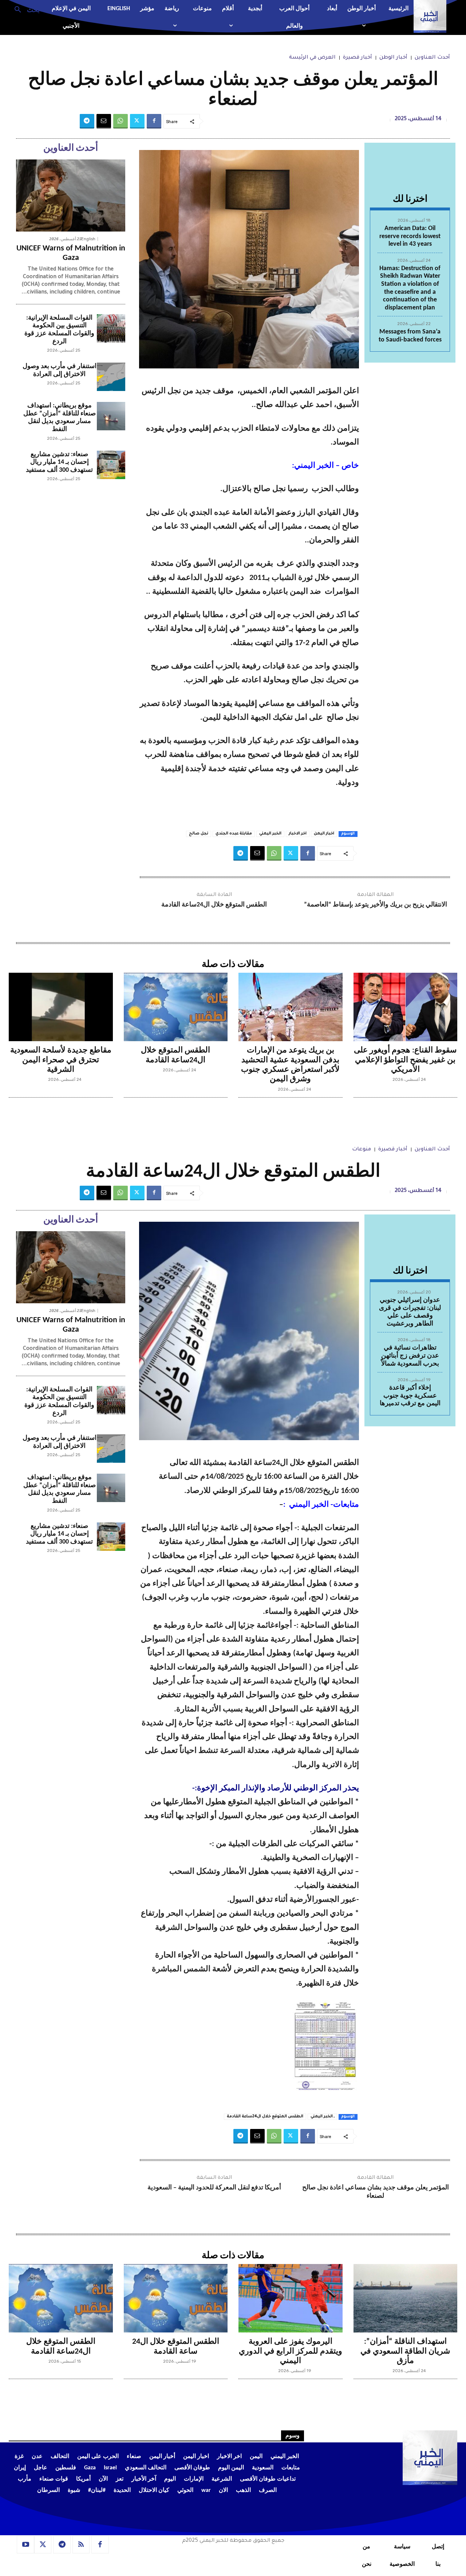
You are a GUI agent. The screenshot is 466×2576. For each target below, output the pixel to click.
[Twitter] (137, 121)
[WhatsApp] (121, 121)
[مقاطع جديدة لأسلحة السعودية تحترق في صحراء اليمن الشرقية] (61, 1007)
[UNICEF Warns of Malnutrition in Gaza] (71, 195)
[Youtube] (25, 2545)
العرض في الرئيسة (312, 58)
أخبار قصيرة (358, 58)
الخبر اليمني (270, 834)
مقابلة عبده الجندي (234, 834)
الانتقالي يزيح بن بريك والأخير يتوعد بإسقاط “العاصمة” (376, 905)
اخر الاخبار (298, 834)
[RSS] (81, 2545)
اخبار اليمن (324, 834)
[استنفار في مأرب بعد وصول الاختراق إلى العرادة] (111, 377)
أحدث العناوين (432, 58)
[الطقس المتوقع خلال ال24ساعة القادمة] (176, 1007)
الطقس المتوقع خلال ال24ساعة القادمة (214, 905)
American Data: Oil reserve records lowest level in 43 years (410, 236)
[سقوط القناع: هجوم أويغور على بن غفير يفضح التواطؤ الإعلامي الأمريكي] (406, 1007)
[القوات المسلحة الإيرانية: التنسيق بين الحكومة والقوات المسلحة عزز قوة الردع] (111, 328)
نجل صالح (199, 834)
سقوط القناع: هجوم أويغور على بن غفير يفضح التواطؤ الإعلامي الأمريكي (405, 1060)
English (88, 239)
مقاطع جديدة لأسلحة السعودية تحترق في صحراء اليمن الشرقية (61, 1060)
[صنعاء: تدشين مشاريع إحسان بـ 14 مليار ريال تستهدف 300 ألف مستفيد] (111, 465)
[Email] (104, 121)
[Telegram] (87, 121)
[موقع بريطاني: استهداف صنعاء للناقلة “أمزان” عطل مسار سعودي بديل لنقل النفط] (111, 416)
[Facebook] (154, 121)
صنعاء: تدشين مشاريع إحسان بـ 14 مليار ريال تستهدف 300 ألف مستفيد (59, 462)
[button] (24, 9)
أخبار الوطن (393, 58)
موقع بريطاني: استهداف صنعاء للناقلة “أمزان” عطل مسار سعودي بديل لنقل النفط (60, 418)
